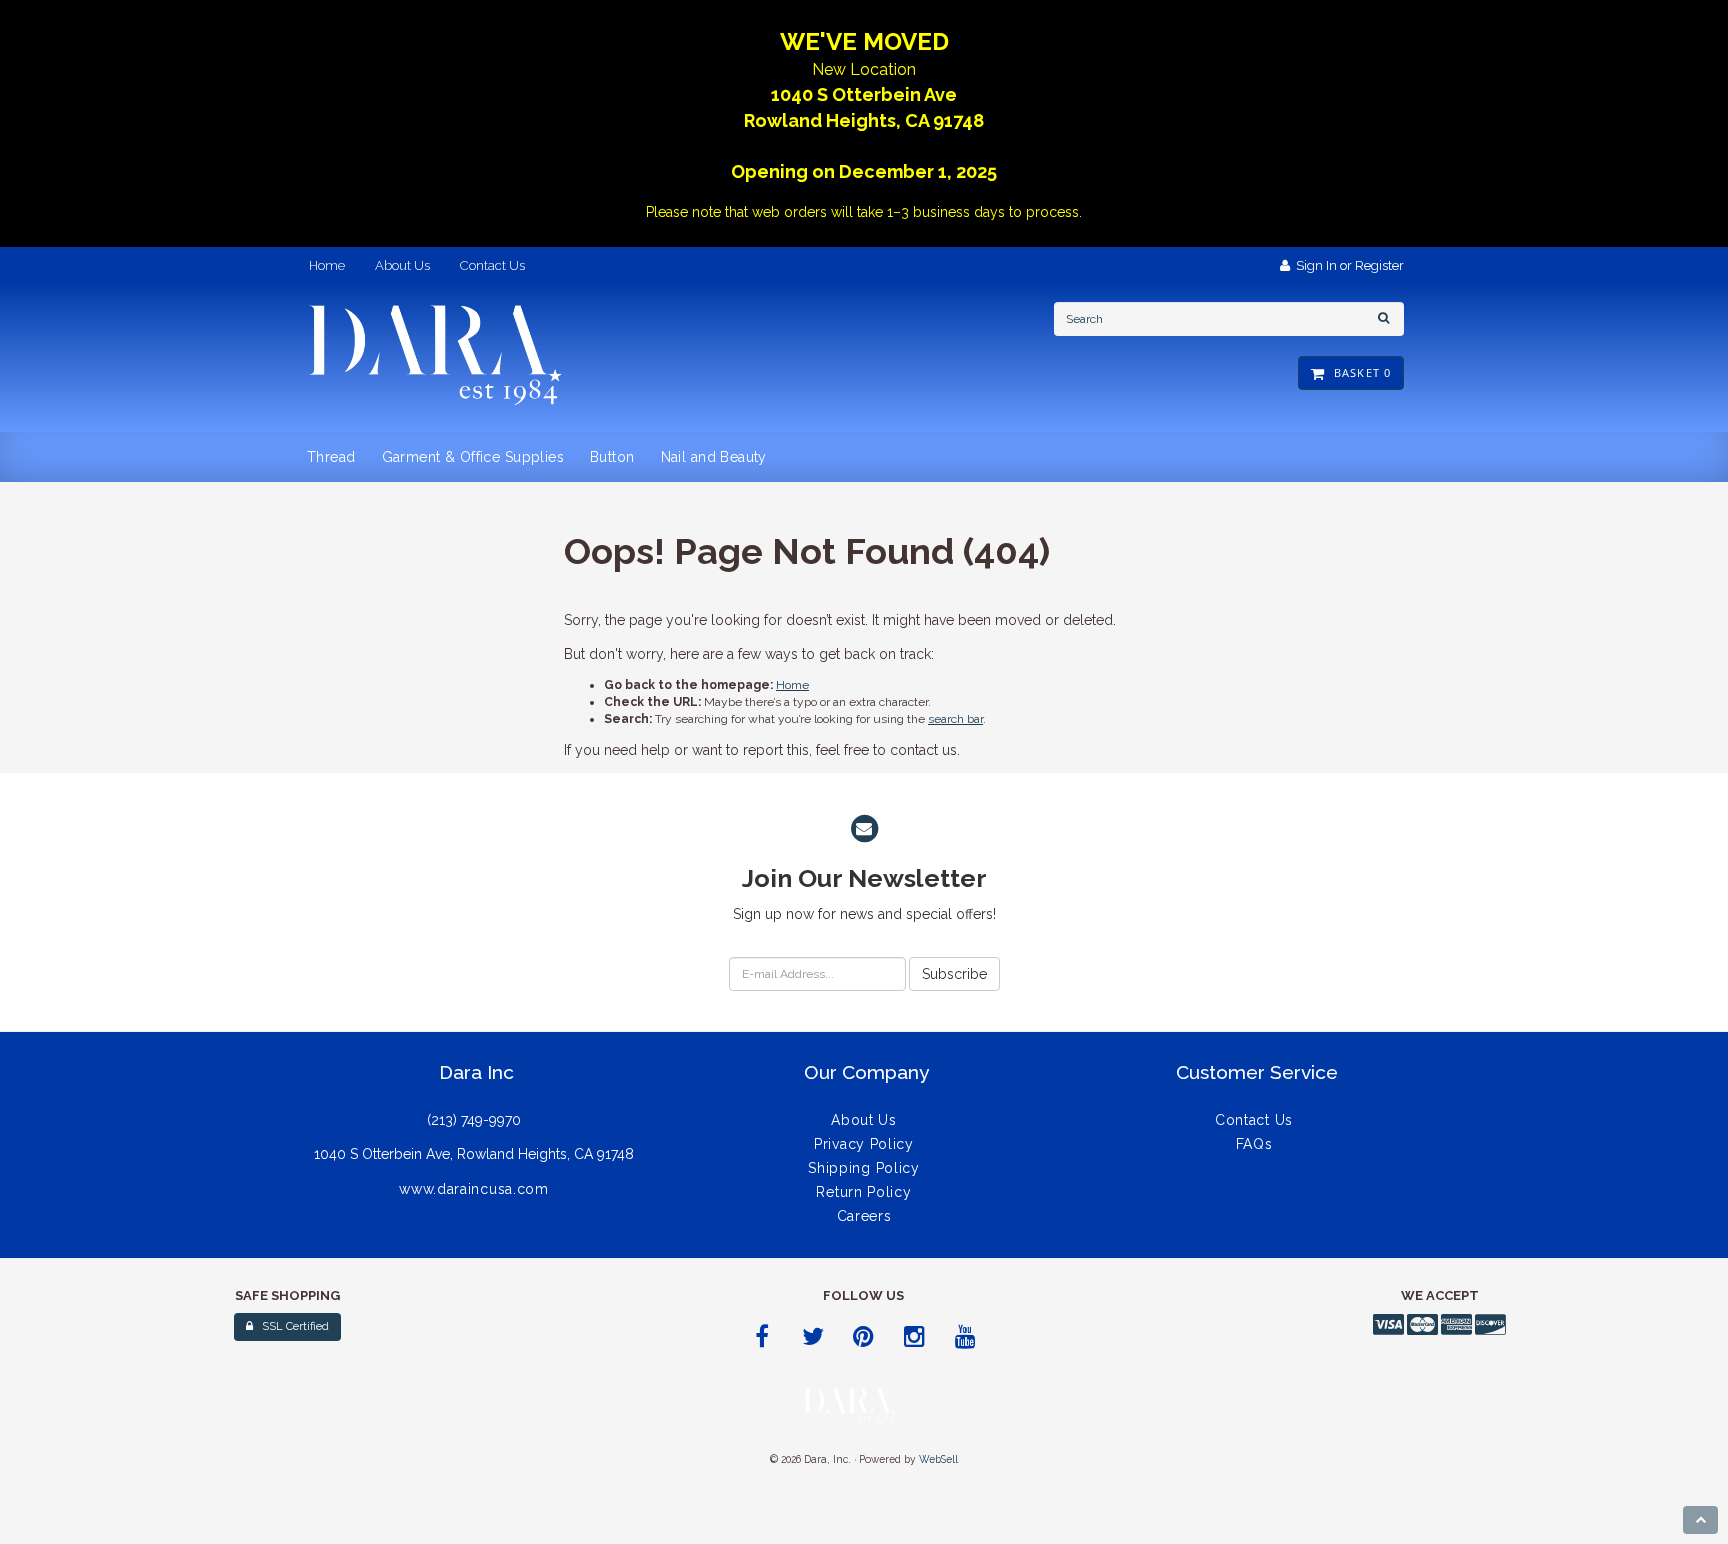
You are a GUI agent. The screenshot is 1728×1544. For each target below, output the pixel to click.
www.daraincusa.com (474, 1189)
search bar (955, 719)
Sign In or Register (1347, 265)
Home (792, 685)
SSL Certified (291, 1326)
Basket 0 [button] (1358, 372)
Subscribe (954, 974)
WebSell (938, 1459)
